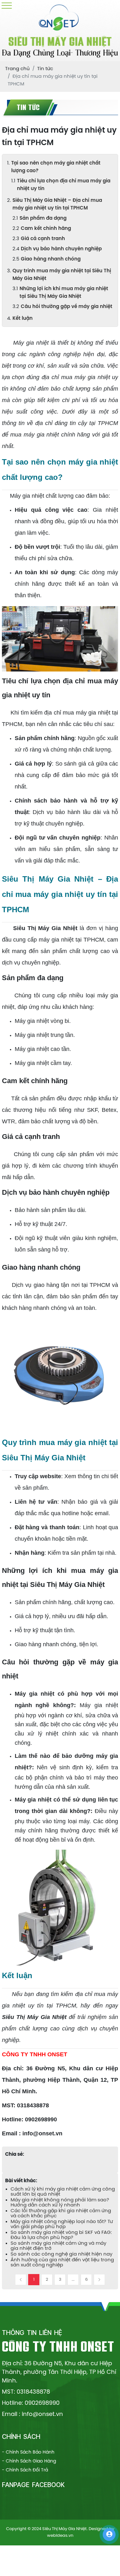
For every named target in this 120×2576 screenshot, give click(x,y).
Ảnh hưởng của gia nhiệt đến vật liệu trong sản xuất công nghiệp (62, 2263)
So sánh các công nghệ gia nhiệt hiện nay (61, 2254)
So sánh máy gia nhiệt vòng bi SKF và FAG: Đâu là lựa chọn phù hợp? (61, 2235)
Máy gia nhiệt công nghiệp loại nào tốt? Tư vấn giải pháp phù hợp (62, 2224)
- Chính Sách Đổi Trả (25, 2470)
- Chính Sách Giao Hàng (29, 2461)
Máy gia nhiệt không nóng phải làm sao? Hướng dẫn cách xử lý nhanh (60, 2203)
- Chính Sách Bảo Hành (28, 2452)
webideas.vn (60, 2536)
